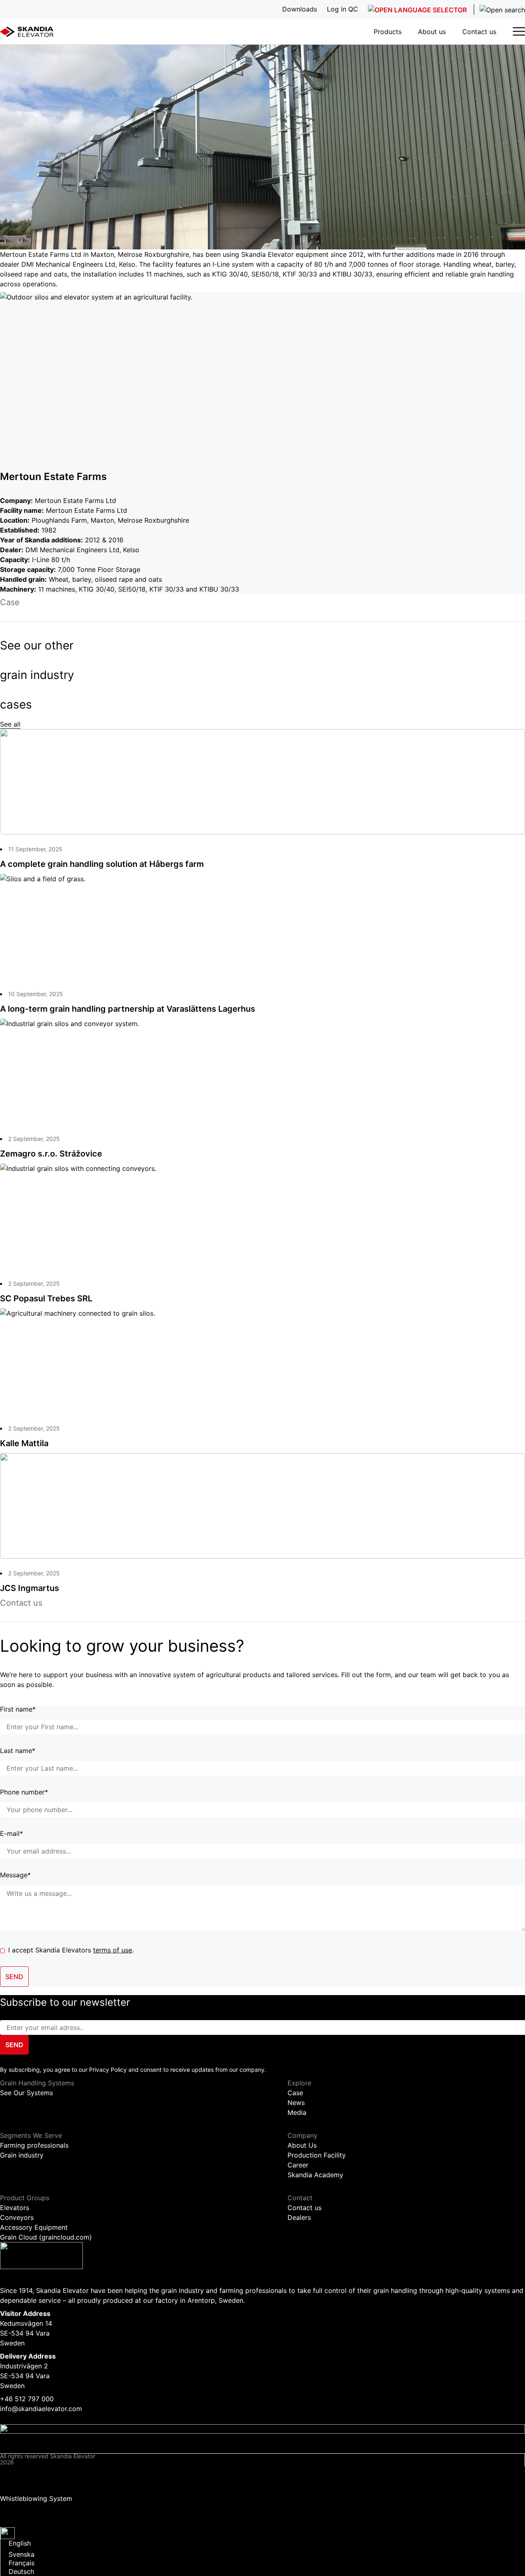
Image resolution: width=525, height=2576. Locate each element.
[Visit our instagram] (262, 2439)
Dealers (299, 2217)
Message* (15, 1875)
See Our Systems (26, 2093)
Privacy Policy (22, 2471)
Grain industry (22, 2155)
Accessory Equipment (34, 2227)
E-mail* (11, 1834)
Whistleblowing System (36, 2498)
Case (295, 2093)
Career (298, 2165)
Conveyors (17, 2217)
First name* (18, 1710)
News (296, 2103)
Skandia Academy (315, 2175)
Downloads (17, 2506)
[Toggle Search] (499, 9)
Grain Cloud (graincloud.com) (46, 2237)
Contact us (479, 32)
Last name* (18, 1751)
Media (297, 2112)
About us (432, 32)
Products (388, 32)
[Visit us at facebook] (262, 2429)
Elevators (15, 2208)
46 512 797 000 (29, 2399)
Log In (10, 2519)
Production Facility (317, 2155)
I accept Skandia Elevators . (71, 1950)
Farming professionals (34, 2145)
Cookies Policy (23, 2486)
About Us (302, 2145)
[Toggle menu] (519, 31)
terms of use (113, 1950)
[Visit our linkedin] (262, 2448)
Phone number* (24, 1792)
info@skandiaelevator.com (41, 2409)
